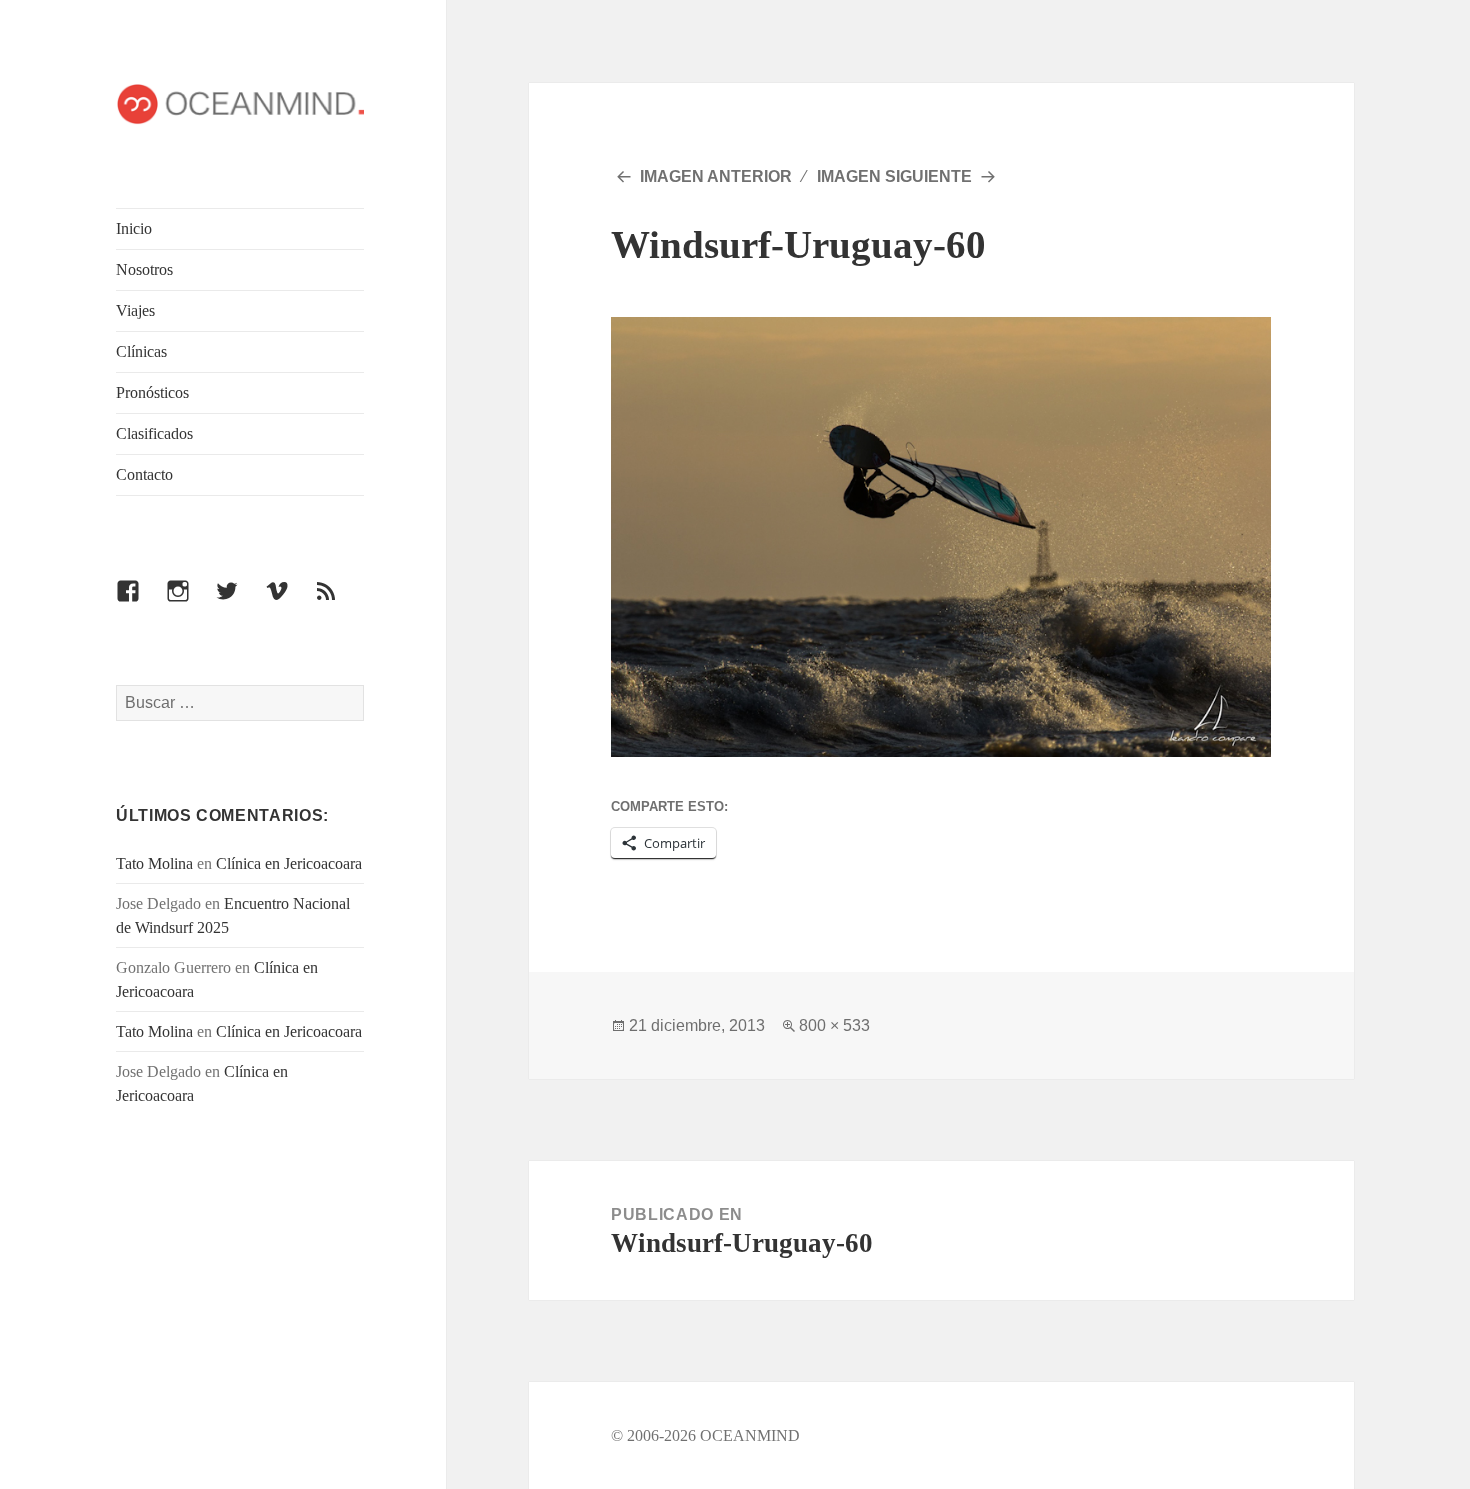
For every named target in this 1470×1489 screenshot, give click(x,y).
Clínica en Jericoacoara (289, 863)
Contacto (144, 474)
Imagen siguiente (894, 176)
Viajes (135, 310)
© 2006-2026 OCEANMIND (705, 1435)
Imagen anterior (716, 176)
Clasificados (154, 433)
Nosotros (144, 269)
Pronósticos (152, 392)
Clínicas (141, 351)
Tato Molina (154, 863)
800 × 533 (834, 1025)
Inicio (134, 228)
